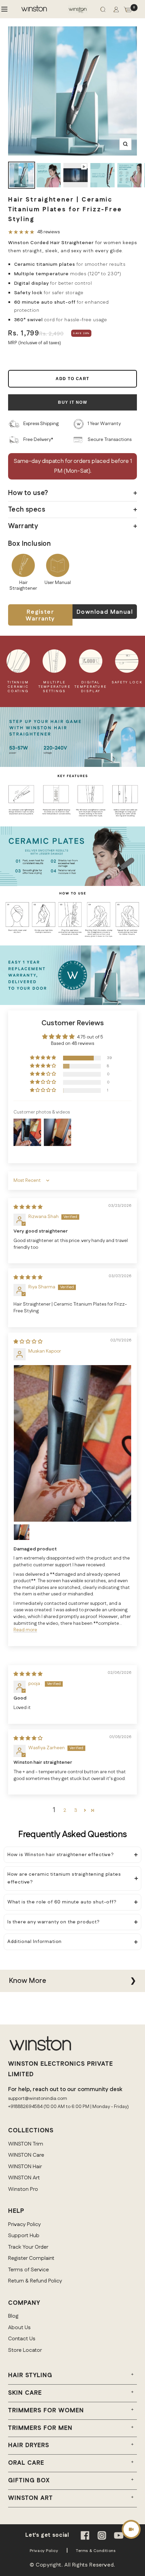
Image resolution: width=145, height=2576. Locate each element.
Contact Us (22, 2339)
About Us (19, 2328)
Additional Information (35, 1942)
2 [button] (65, 1810)
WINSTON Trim (26, 2144)
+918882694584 (25, 2107)
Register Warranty (40, 615)
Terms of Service (28, 2270)
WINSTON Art (24, 2178)
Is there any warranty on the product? (54, 1922)
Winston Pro (23, 2189)
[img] (28, 1207)
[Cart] (128, 11)
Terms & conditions (96, 2551)
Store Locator (25, 2350)
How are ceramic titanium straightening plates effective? (64, 1878)
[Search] (103, 11)
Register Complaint (31, 2258)
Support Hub (24, 2236)
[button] (43, 1058)
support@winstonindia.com (38, 2099)
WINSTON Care (26, 2155)
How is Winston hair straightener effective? (61, 1855)
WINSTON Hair (25, 2167)
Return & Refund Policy (35, 2281)
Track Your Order (28, 2247)
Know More (27, 1981)
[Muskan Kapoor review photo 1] (72, 1443)
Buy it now (72, 402)
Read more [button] (25, 1630)
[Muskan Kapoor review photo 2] (22, 1532)
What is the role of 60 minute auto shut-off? (62, 1902)
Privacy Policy (24, 2224)
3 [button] (76, 1810)
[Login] (116, 11)
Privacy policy (44, 2551)
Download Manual (105, 612)
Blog (13, 2316)
